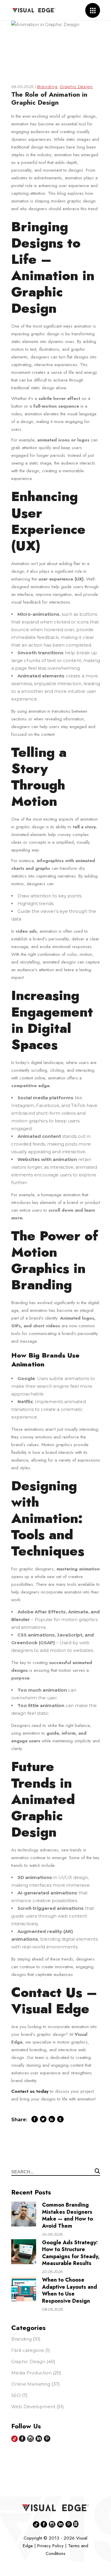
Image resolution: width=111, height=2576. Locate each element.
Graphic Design (76, 87)
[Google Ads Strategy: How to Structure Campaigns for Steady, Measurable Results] (24, 2252)
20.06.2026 (52, 2272)
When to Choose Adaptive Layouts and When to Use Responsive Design (70, 2290)
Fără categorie (28, 2350)
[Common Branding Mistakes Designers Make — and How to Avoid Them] (24, 2214)
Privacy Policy (50, 2546)
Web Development (33, 2407)
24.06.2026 (52, 2234)
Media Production (31, 2373)
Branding (47, 87)
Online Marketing (31, 2384)
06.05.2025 (22, 87)
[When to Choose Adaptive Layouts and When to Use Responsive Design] (24, 2289)
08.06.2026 (53, 2309)
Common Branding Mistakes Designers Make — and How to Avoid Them (67, 2215)
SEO (16, 2395)
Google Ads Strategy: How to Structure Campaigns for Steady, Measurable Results (71, 2253)
